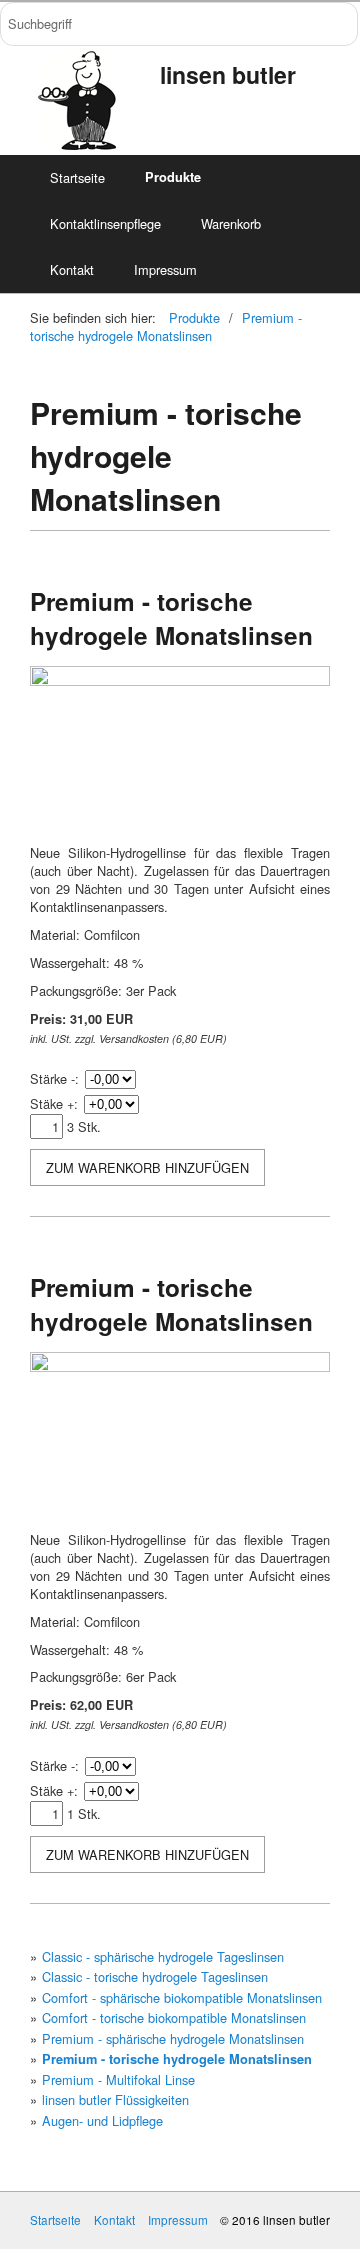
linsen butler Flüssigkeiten (115, 2099)
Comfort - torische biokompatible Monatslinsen (174, 2017)
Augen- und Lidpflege (102, 2120)
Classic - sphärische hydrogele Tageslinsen (163, 1956)
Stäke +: (54, 1103)
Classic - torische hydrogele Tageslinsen (155, 1976)
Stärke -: (54, 1078)
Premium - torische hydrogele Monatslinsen (166, 326)
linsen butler (228, 74)
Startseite (77, 177)
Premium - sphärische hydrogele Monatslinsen (173, 2038)
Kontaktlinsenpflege (105, 223)
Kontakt (72, 269)
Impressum (165, 269)
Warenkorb (231, 223)
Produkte (173, 177)
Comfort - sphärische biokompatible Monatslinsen (182, 1997)
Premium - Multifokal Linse (118, 2079)
